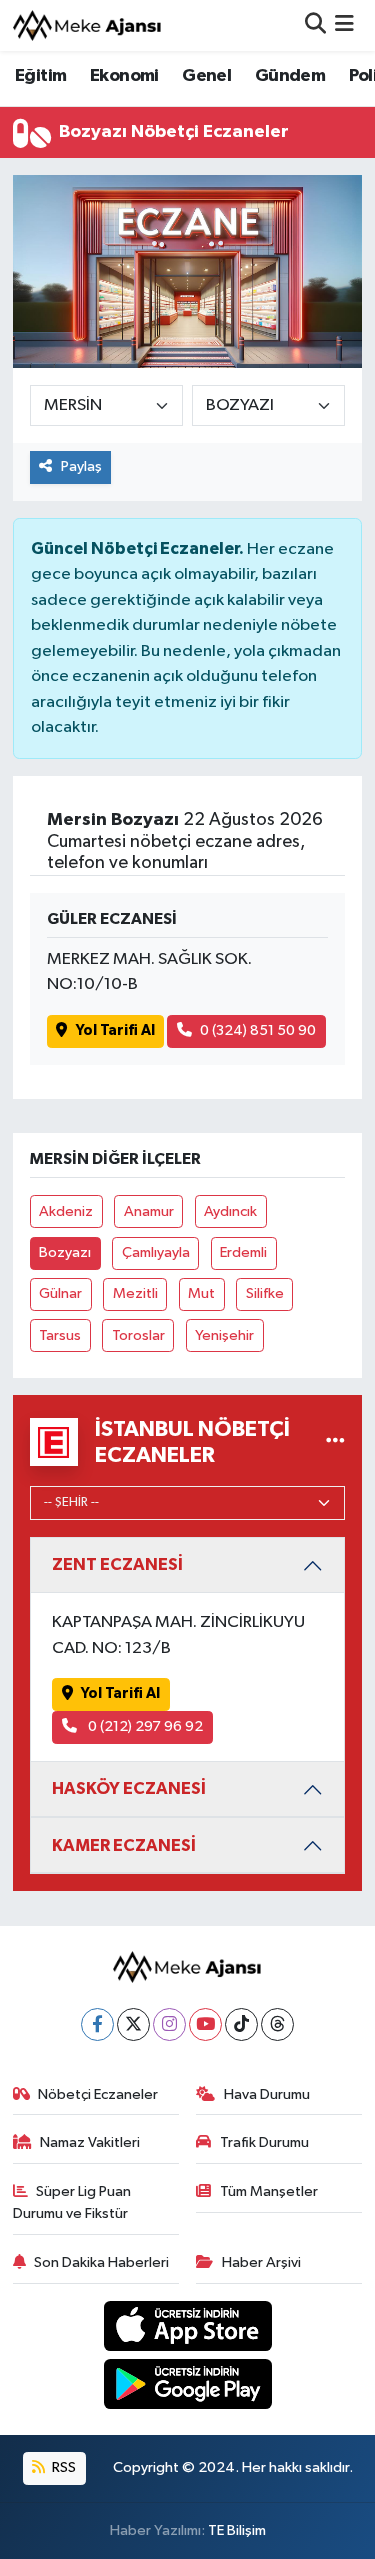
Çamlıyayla (156, 1252)
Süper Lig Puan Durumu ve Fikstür (72, 2202)
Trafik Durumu (264, 2142)
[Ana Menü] (344, 25)
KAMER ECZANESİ (124, 1845)
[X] (133, 2024)
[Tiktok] (241, 2024)
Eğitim (40, 76)
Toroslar (138, 1335)
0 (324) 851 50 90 (258, 1030)
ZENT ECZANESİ (117, 1564)
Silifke (265, 1293)
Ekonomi (124, 76)
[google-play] (187, 2388)
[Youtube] (205, 2024)
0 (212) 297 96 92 (144, 1726)
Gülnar (60, 1293)
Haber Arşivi (261, 2262)
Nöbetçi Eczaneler (98, 2094)
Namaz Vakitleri (90, 2142)
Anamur (149, 1211)
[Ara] (315, 25)
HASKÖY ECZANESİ (129, 1788)
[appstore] (187, 2329)
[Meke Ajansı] (88, 25)
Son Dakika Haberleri (101, 2262)
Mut (201, 1293)
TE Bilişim (237, 2530)
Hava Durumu (267, 2094)
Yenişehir (224, 1335)
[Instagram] (169, 2024)
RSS (62, 2467)
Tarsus (60, 1335)
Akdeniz (66, 1211)
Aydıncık (230, 1211)
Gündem (290, 76)
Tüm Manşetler (269, 2191)
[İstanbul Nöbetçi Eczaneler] (335, 1442)
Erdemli (243, 1252)
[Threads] (277, 2024)
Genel (206, 76)
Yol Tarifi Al (115, 1030)
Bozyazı (65, 1252)
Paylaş (81, 466)
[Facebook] (97, 2024)
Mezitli (135, 1293)
